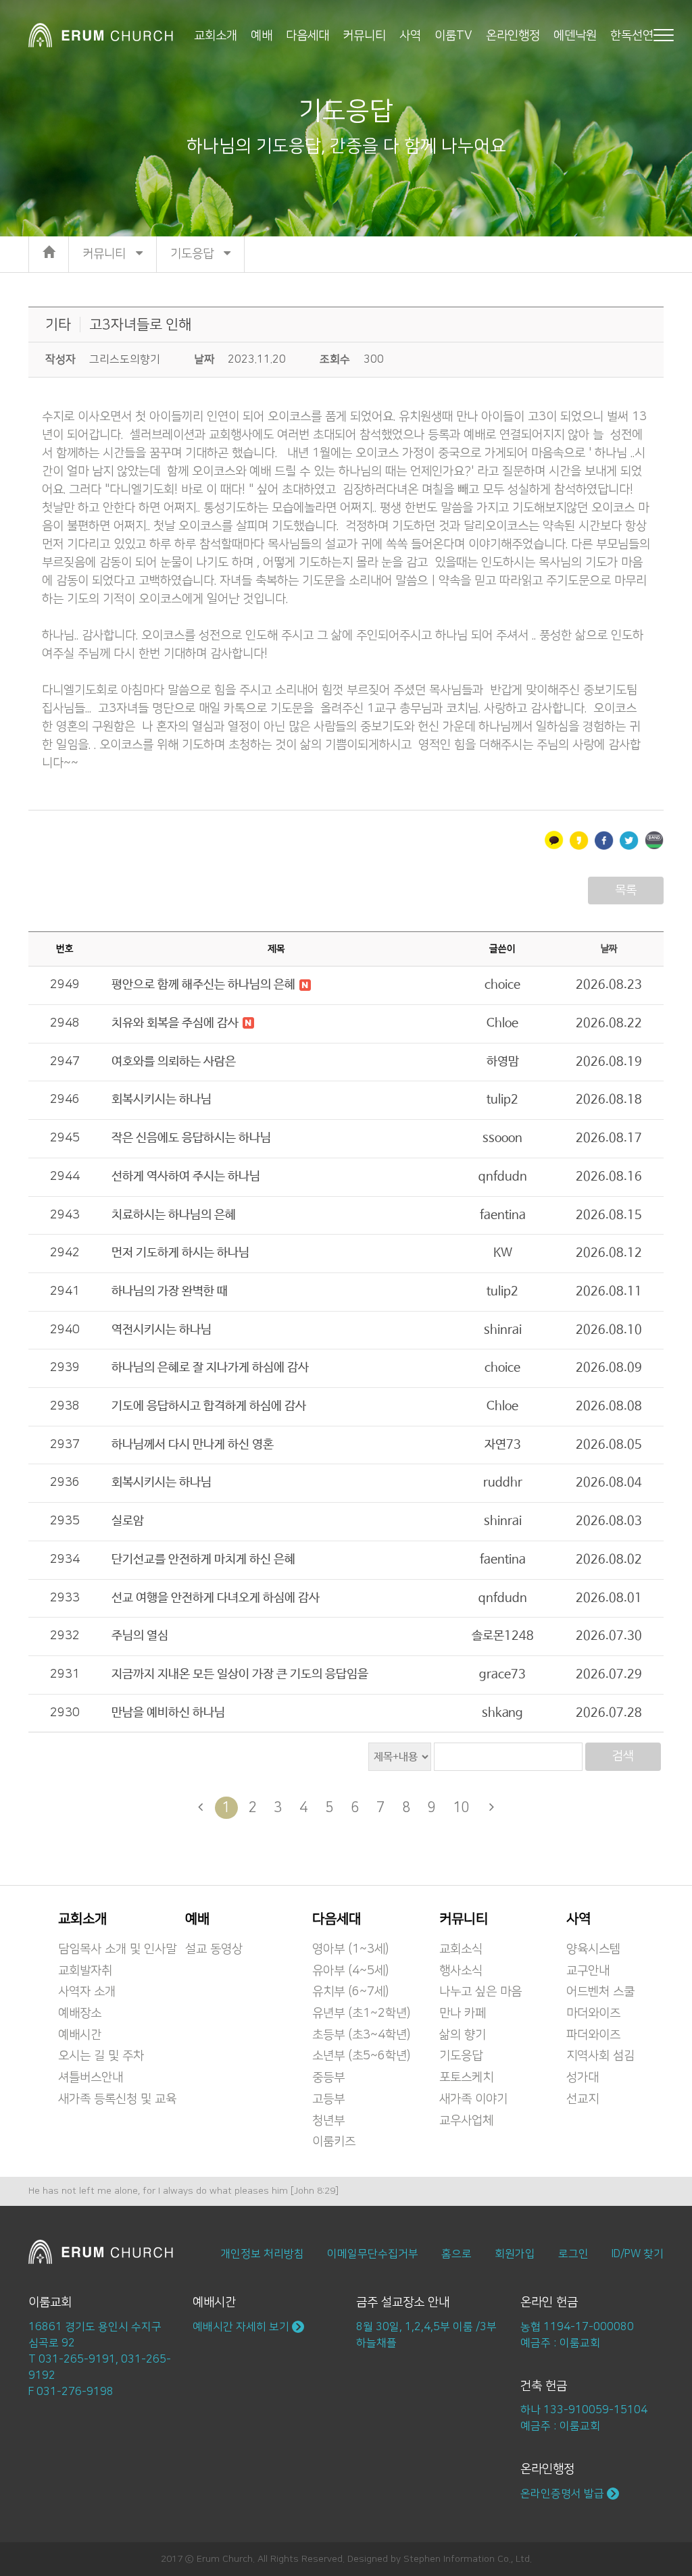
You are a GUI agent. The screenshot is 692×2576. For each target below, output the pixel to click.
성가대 (583, 2078)
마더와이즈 (593, 2013)
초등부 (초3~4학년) (361, 2035)
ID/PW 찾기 (638, 2254)
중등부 (328, 2078)
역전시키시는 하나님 (162, 1330)
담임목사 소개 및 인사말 (117, 1949)
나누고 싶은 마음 (480, 1992)
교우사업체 (466, 2121)
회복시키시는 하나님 (162, 1100)
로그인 (573, 2254)
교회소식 (461, 1949)
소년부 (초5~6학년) (361, 2056)
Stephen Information (449, 2559)
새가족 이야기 (473, 2099)
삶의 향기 (463, 2035)
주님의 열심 (140, 1636)
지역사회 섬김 (600, 2056)
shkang (502, 1713)
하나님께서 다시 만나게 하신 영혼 (193, 1445)
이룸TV (453, 35)
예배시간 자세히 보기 (242, 2327)
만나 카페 (463, 2013)
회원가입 (515, 2254)
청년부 (328, 2121)
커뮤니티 (364, 35)
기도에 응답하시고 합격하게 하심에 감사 (209, 1406)
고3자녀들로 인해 (140, 325)
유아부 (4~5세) (350, 1971)
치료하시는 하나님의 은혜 (174, 1215)
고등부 (328, 2099)
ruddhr (503, 1483)
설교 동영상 (214, 1949)
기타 (58, 325)
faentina (503, 1215)
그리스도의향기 (125, 359)
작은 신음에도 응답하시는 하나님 (191, 1138)
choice (502, 985)
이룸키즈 (334, 2142)
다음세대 (307, 35)
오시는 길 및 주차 (101, 2056)
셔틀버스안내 (91, 2078)
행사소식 (461, 1971)
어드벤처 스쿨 (600, 1992)
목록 (626, 890)
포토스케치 (466, 2078)
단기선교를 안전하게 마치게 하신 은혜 (203, 1560)
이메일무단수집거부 (373, 2254)
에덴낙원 (575, 35)
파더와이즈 (593, 2035)
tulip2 (502, 1100)
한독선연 (632, 35)
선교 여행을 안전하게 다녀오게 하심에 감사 (216, 1598)
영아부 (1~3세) (350, 1949)
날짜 (609, 949)
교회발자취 (85, 1971)
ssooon (502, 1138)
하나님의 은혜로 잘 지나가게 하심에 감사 (210, 1368)
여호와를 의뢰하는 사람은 (174, 1062)
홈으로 (456, 2254)
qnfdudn (503, 1177)
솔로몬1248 (503, 1636)
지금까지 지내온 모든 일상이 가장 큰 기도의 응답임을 (240, 1674)
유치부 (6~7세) (350, 1992)
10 (462, 1807)
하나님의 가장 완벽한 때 (170, 1291)
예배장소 (80, 2013)
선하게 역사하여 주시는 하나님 (186, 1177)
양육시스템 (593, 1949)
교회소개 (216, 35)
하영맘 (503, 1062)
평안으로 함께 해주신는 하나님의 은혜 (205, 985)
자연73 (503, 1445)
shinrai (503, 1330)
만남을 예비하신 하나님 (168, 1713)
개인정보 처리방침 (262, 2254)
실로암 (128, 1521)
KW (503, 1253)
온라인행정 (513, 35)
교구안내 (588, 1971)
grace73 (502, 1674)
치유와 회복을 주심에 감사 (176, 1023)
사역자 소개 (87, 1992)
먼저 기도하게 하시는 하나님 (180, 1253)
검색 (623, 1756)
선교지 (583, 2099)
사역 (410, 35)
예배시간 (80, 2035)
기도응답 (461, 2056)
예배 (262, 35)
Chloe (502, 1023)
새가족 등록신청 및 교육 (117, 2099)
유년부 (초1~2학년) (361, 2013)
